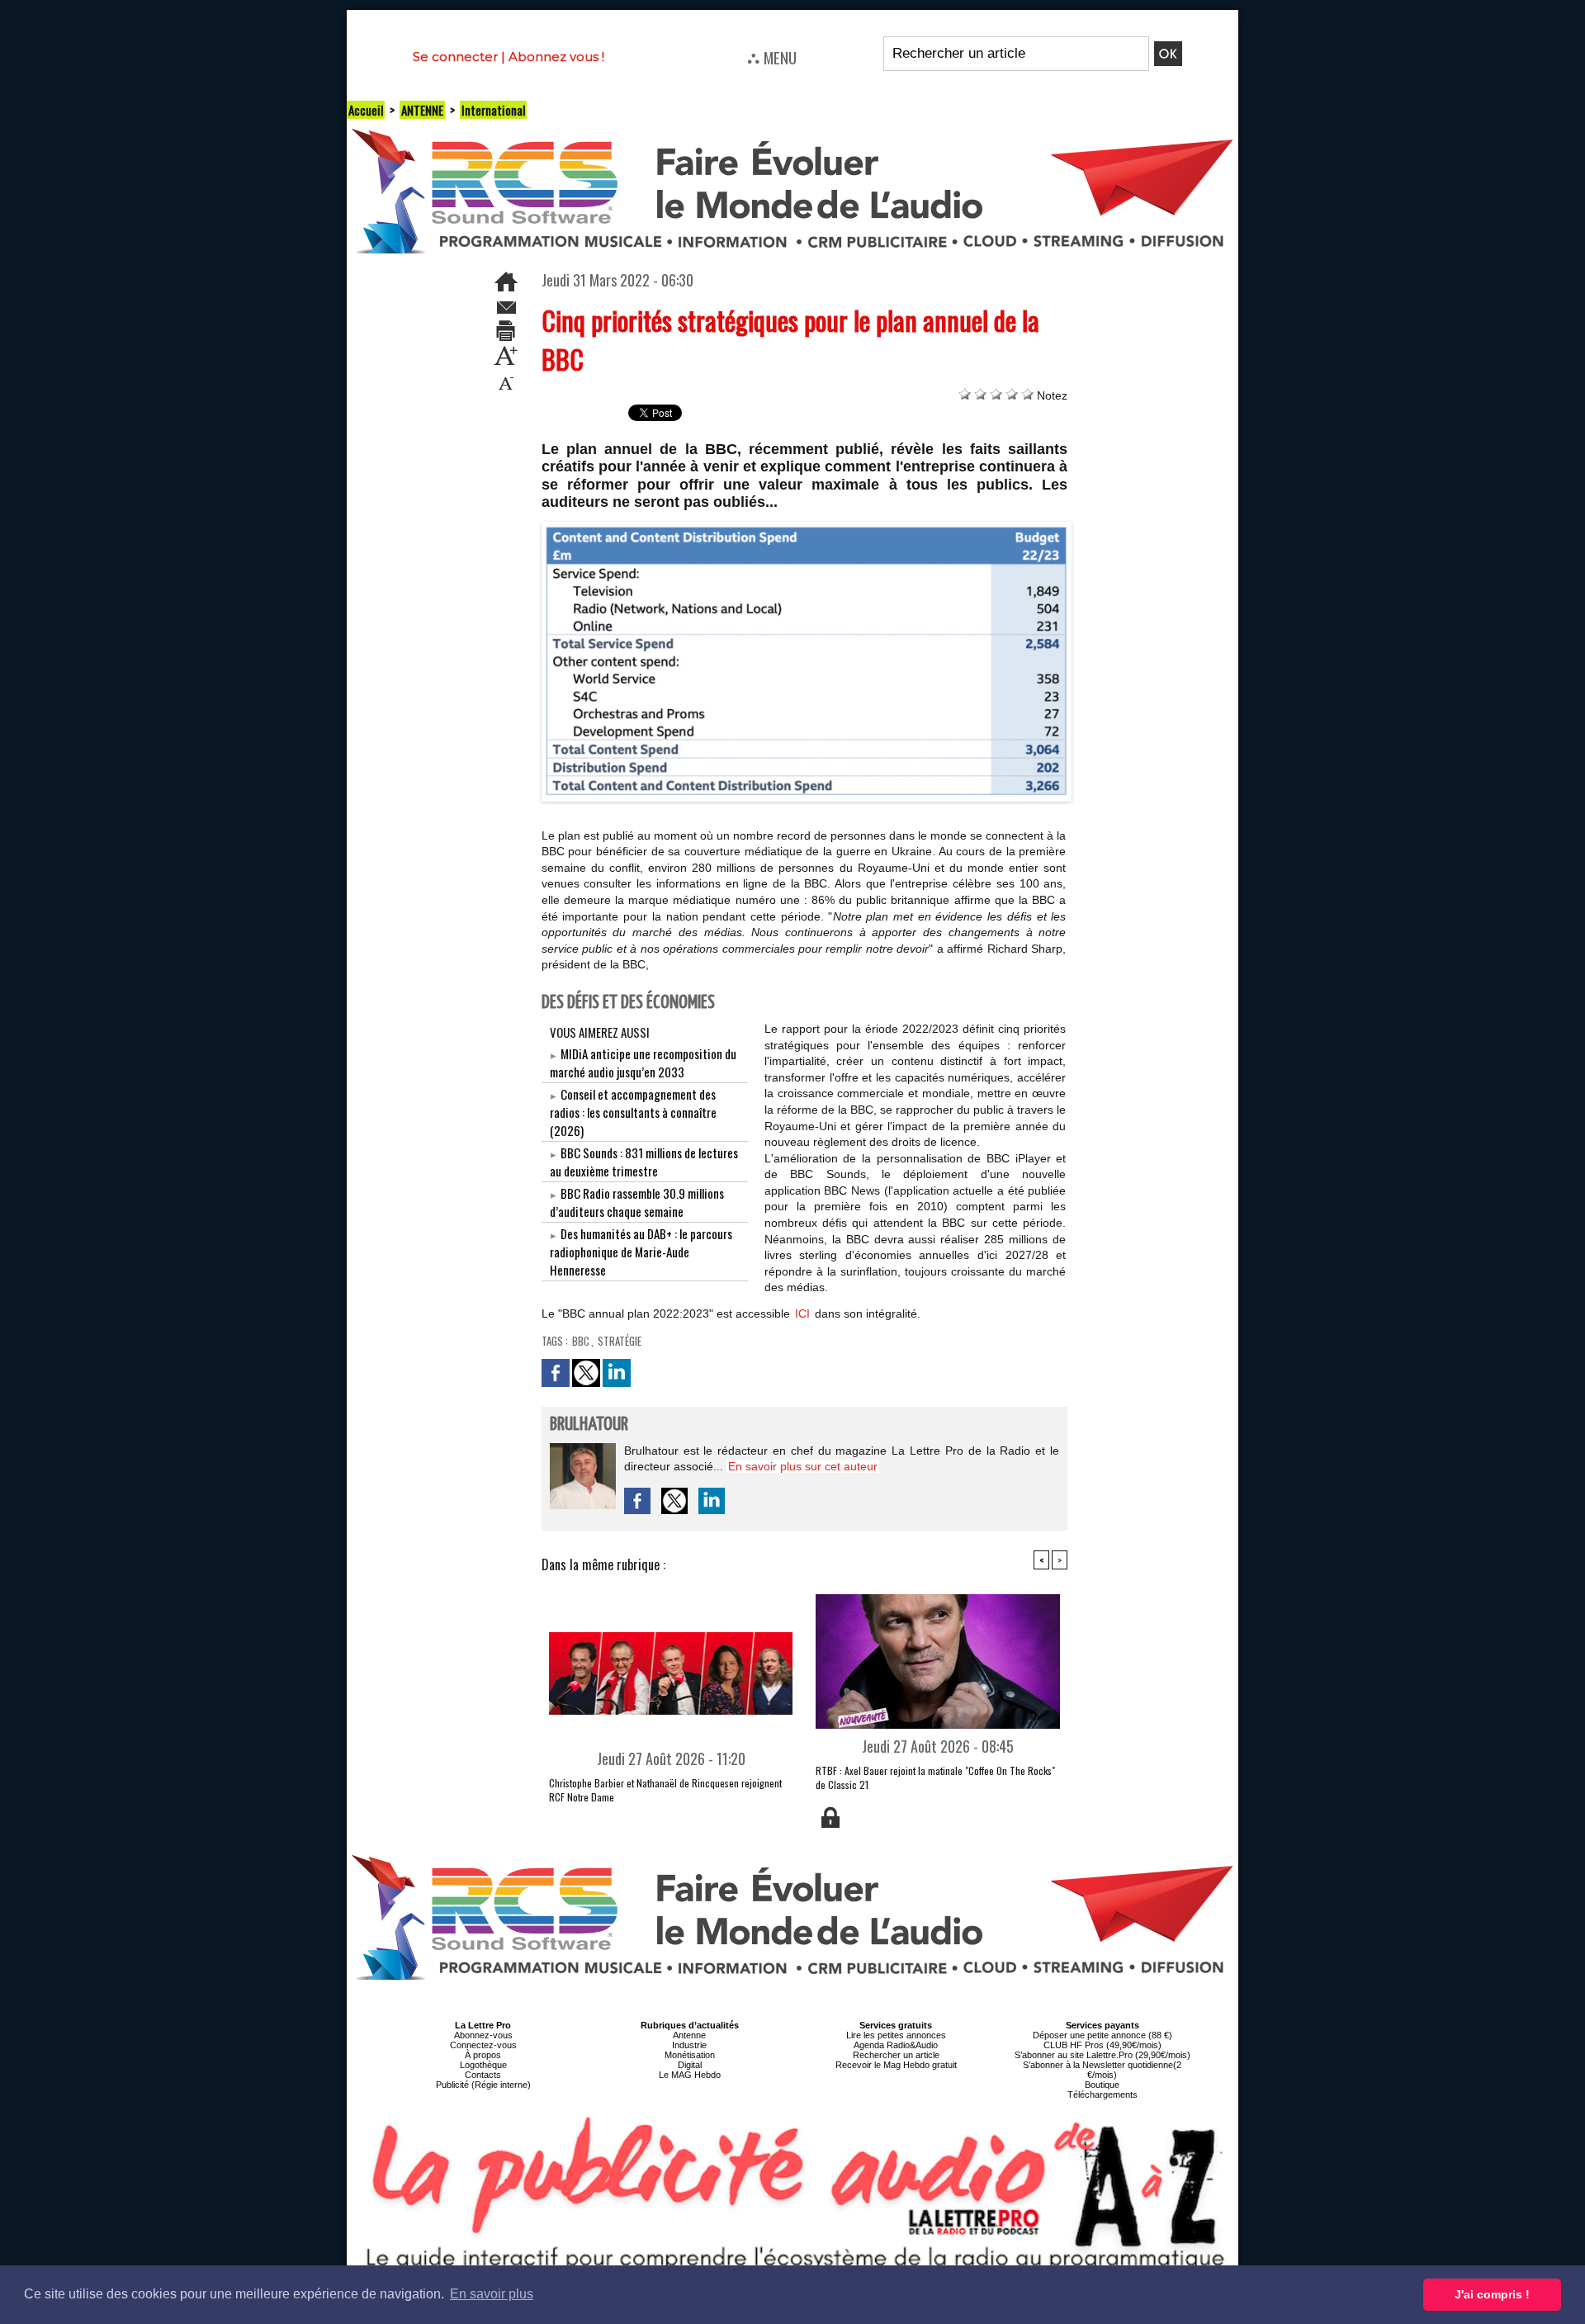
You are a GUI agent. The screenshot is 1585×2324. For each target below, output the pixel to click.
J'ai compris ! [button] (1492, 2294)
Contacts (483, 2075)
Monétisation (690, 2055)
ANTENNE (422, 110)
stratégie (620, 1341)
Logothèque (483, 2065)
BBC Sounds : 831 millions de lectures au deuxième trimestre (644, 1162)
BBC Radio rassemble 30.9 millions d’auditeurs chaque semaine (637, 1202)
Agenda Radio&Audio (896, 2045)
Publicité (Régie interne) (483, 2085)
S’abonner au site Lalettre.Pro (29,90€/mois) (1102, 2055)
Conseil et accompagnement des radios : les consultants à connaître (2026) (633, 1112)
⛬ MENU (772, 57)
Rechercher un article (896, 2055)
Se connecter (455, 57)
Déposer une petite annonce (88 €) (1102, 2035)
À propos (483, 2055)
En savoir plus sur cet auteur (803, 1466)
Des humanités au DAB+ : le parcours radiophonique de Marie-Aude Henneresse (641, 1252)
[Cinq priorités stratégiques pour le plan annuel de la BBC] (807, 527)
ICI (802, 1313)
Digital (690, 2065)
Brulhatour (589, 1425)
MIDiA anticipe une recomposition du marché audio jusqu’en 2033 (643, 1063)
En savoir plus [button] (492, 2294)
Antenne (689, 2035)
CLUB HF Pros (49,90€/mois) (1102, 2045)
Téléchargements (1102, 2094)
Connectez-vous (483, 2045)
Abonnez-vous (483, 2035)
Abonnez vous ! (556, 57)
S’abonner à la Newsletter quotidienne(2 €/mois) (1102, 2070)
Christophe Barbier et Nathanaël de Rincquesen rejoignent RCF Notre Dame (665, 1790)
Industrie (689, 2045)
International (493, 110)
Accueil (366, 110)
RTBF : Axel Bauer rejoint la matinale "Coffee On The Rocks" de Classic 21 (935, 1777)
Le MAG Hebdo (690, 2075)
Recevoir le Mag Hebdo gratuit (896, 2065)
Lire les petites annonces (896, 2035)
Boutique (1102, 2085)
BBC (581, 1341)
